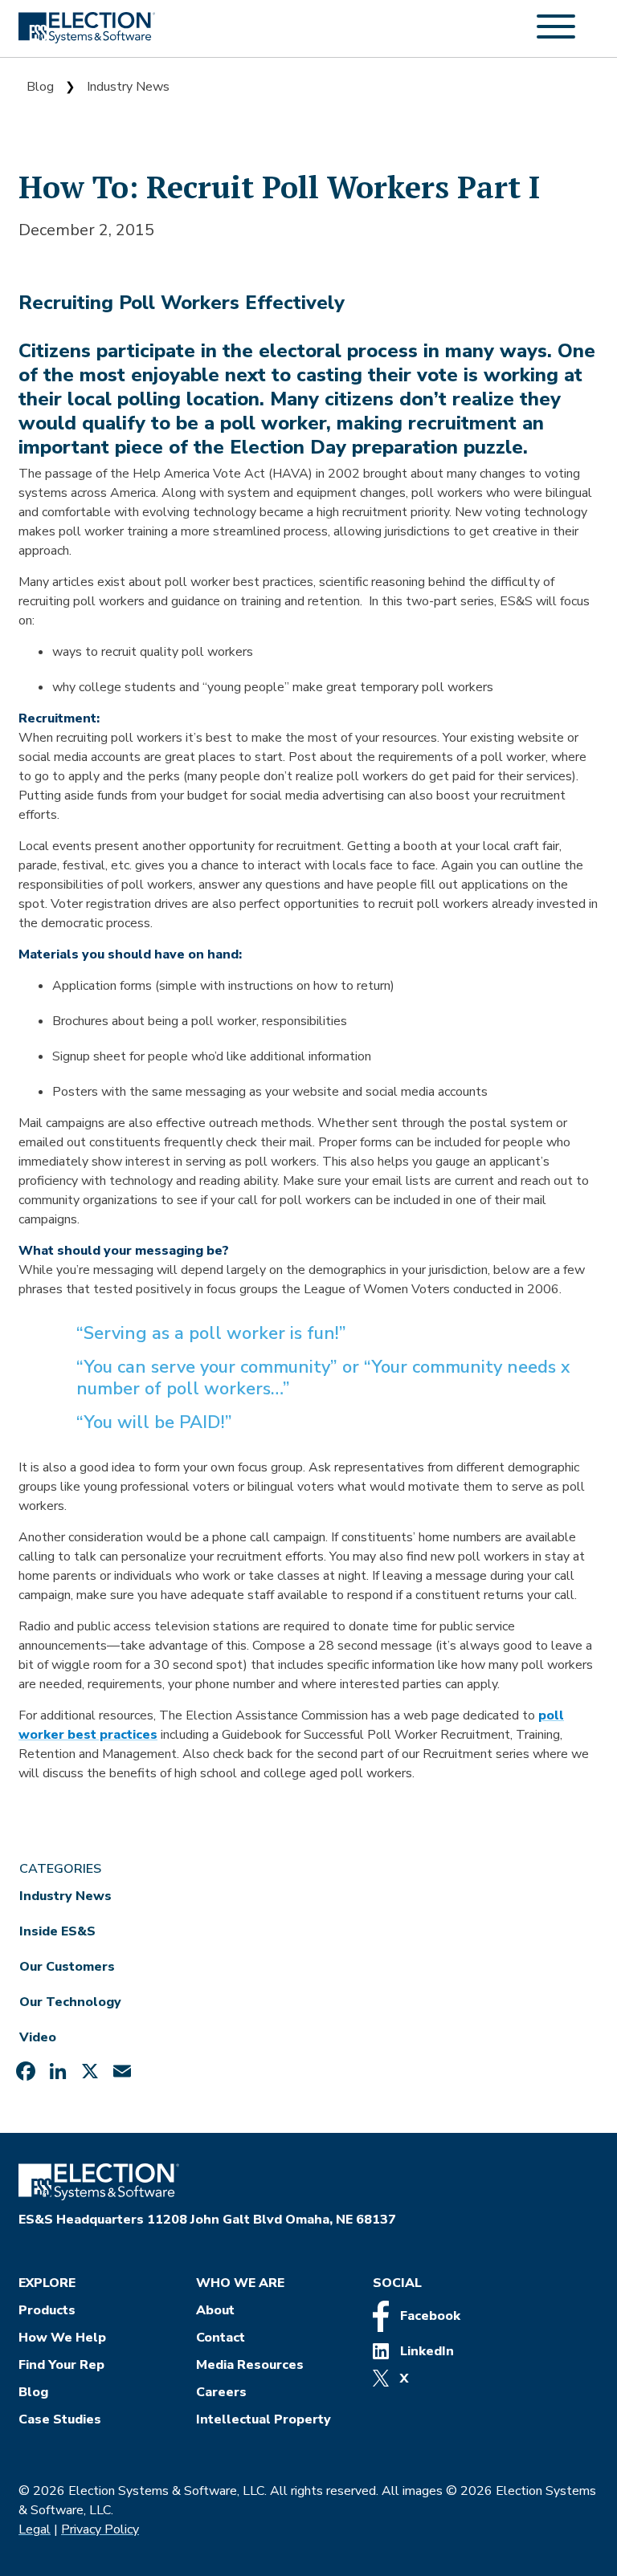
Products (47, 2310)
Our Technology (70, 2002)
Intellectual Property (264, 2419)
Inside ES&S (57, 1931)
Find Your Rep (61, 2365)
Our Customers (67, 1967)
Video (38, 2037)
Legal (35, 2529)
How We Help (62, 2338)
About (215, 2310)
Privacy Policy (100, 2529)
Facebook (429, 2316)
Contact (221, 2338)
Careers (221, 2392)
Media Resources (250, 2365)
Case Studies (60, 2419)
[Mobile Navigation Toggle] (556, 35)
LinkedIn (425, 2351)
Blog (40, 87)
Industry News (128, 87)
